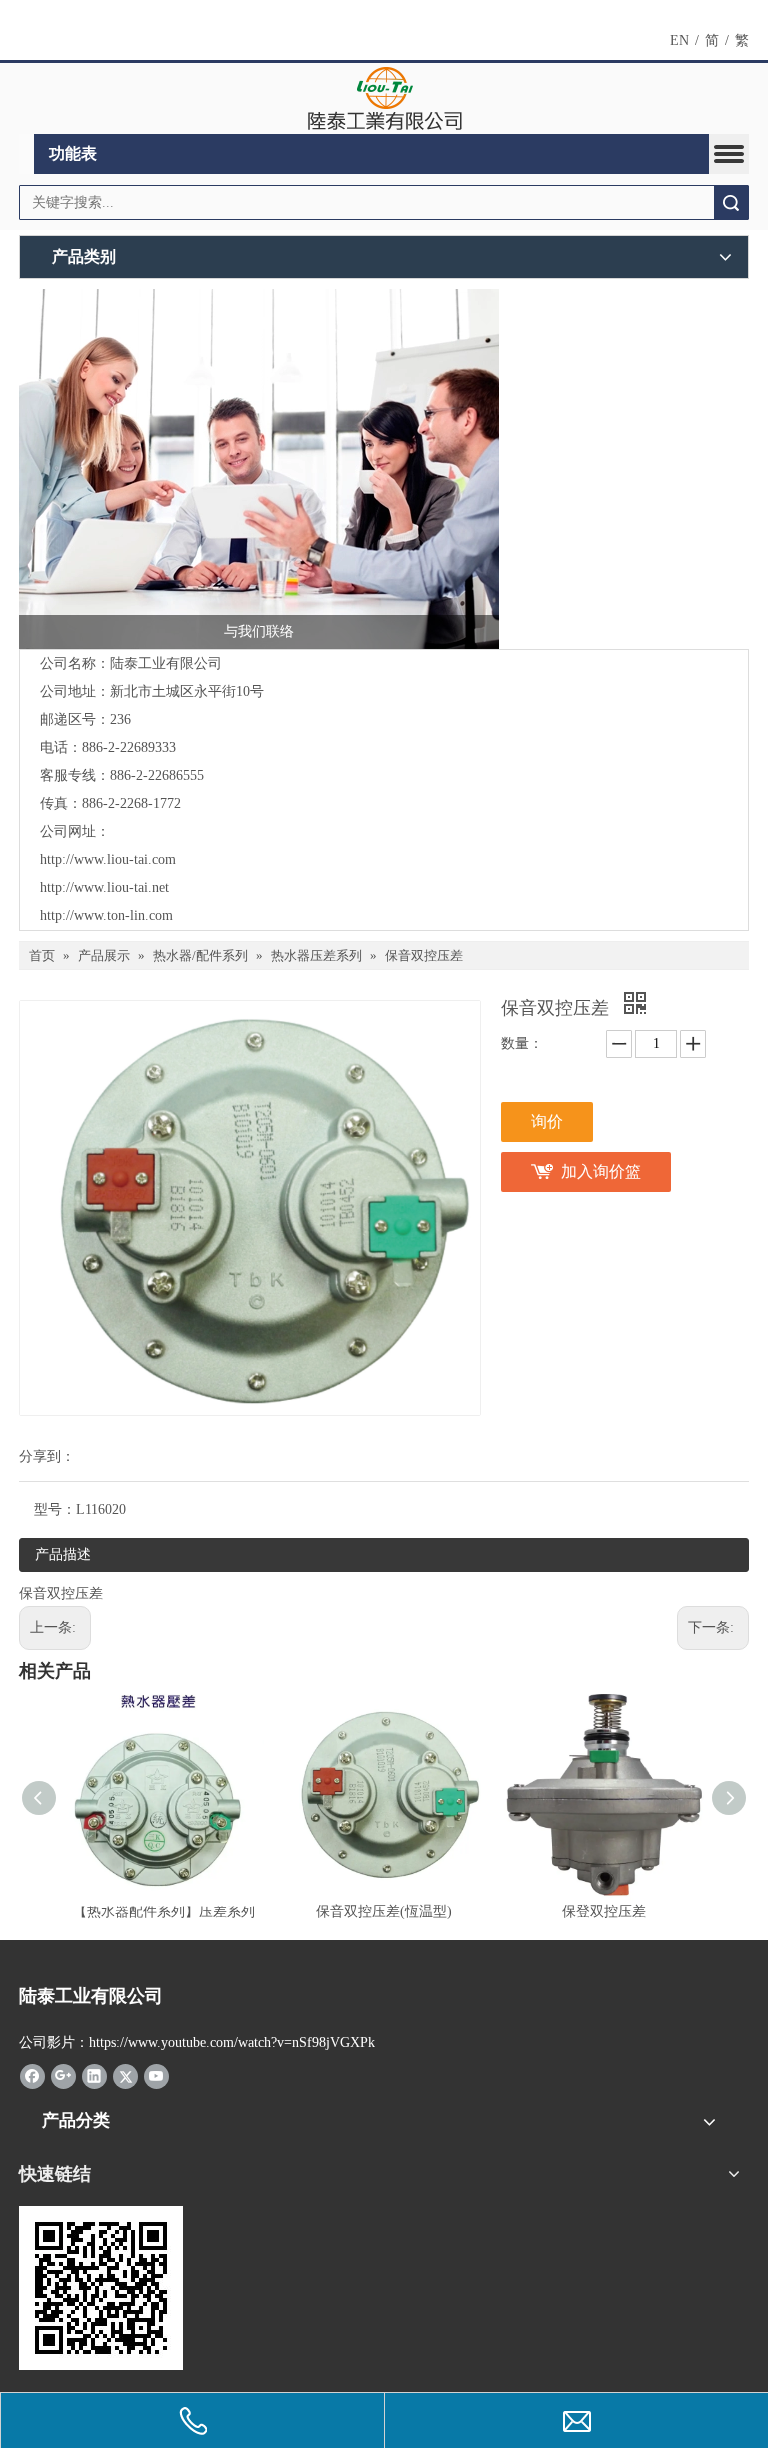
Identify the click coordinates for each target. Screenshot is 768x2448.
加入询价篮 (601, 1171)
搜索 (731, 202)
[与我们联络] (259, 469)
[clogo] (384, 99)
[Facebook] (32, 2076)
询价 (547, 1121)
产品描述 (63, 1554)
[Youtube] (156, 2076)
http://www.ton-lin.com (106, 915)
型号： (55, 1509)
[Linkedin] (94, 2076)
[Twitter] (125, 2076)
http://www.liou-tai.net (104, 887)
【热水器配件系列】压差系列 (164, 1911)
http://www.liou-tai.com (108, 859)
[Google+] (63, 2076)
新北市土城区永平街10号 (187, 691)
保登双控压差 (604, 1911)
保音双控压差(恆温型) (384, 1911)
